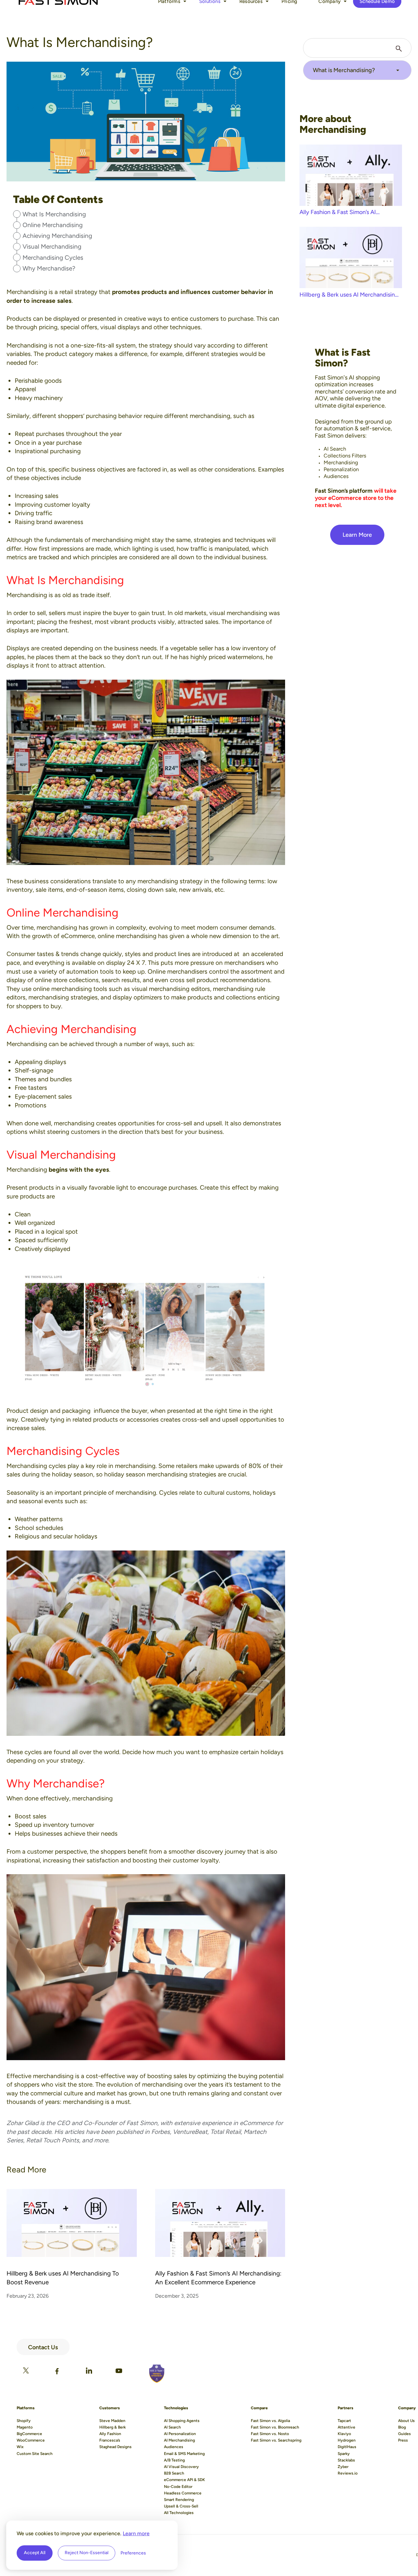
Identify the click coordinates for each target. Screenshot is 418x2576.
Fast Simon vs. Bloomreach (275, 2427)
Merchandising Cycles (53, 258)
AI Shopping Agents (182, 2421)
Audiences (174, 2447)
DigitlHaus (347, 2447)
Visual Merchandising (52, 247)
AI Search (172, 2427)
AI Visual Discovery (181, 2467)
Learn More (357, 535)
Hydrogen (347, 2440)
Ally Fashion (110, 2434)
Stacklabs (346, 2460)
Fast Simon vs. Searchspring (276, 2440)
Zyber (343, 2467)
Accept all (35, 2553)
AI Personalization (180, 2434)
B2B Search (174, 2473)
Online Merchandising (53, 225)
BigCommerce (29, 2434)
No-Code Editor (178, 2487)
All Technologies (179, 2513)
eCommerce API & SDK (185, 2480)
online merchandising (127, 936)
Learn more (136, 2533)
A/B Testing (174, 2460)
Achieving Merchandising (57, 236)
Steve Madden (112, 2421)
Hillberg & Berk (113, 2427)
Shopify (24, 2421)
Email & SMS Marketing (184, 2454)
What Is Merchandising (54, 214)
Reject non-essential (87, 2553)
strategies (207, 540)
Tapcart (344, 2421)
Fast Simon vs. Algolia (270, 2421)
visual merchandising (238, 613)
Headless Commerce (183, 2493)
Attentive (346, 2427)
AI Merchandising (179, 2440)
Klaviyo (344, 2434)
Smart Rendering (179, 2500)
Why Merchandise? (49, 268)
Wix (20, 2447)
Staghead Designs (115, 2447)
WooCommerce (31, 2440)
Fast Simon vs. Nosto (270, 2434)
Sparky (344, 2454)
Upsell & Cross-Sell (181, 2506)
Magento (25, 2427)
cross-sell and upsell (194, 1123)
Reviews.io (348, 2473)
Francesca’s (110, 2440)
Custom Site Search (35, 2454)
